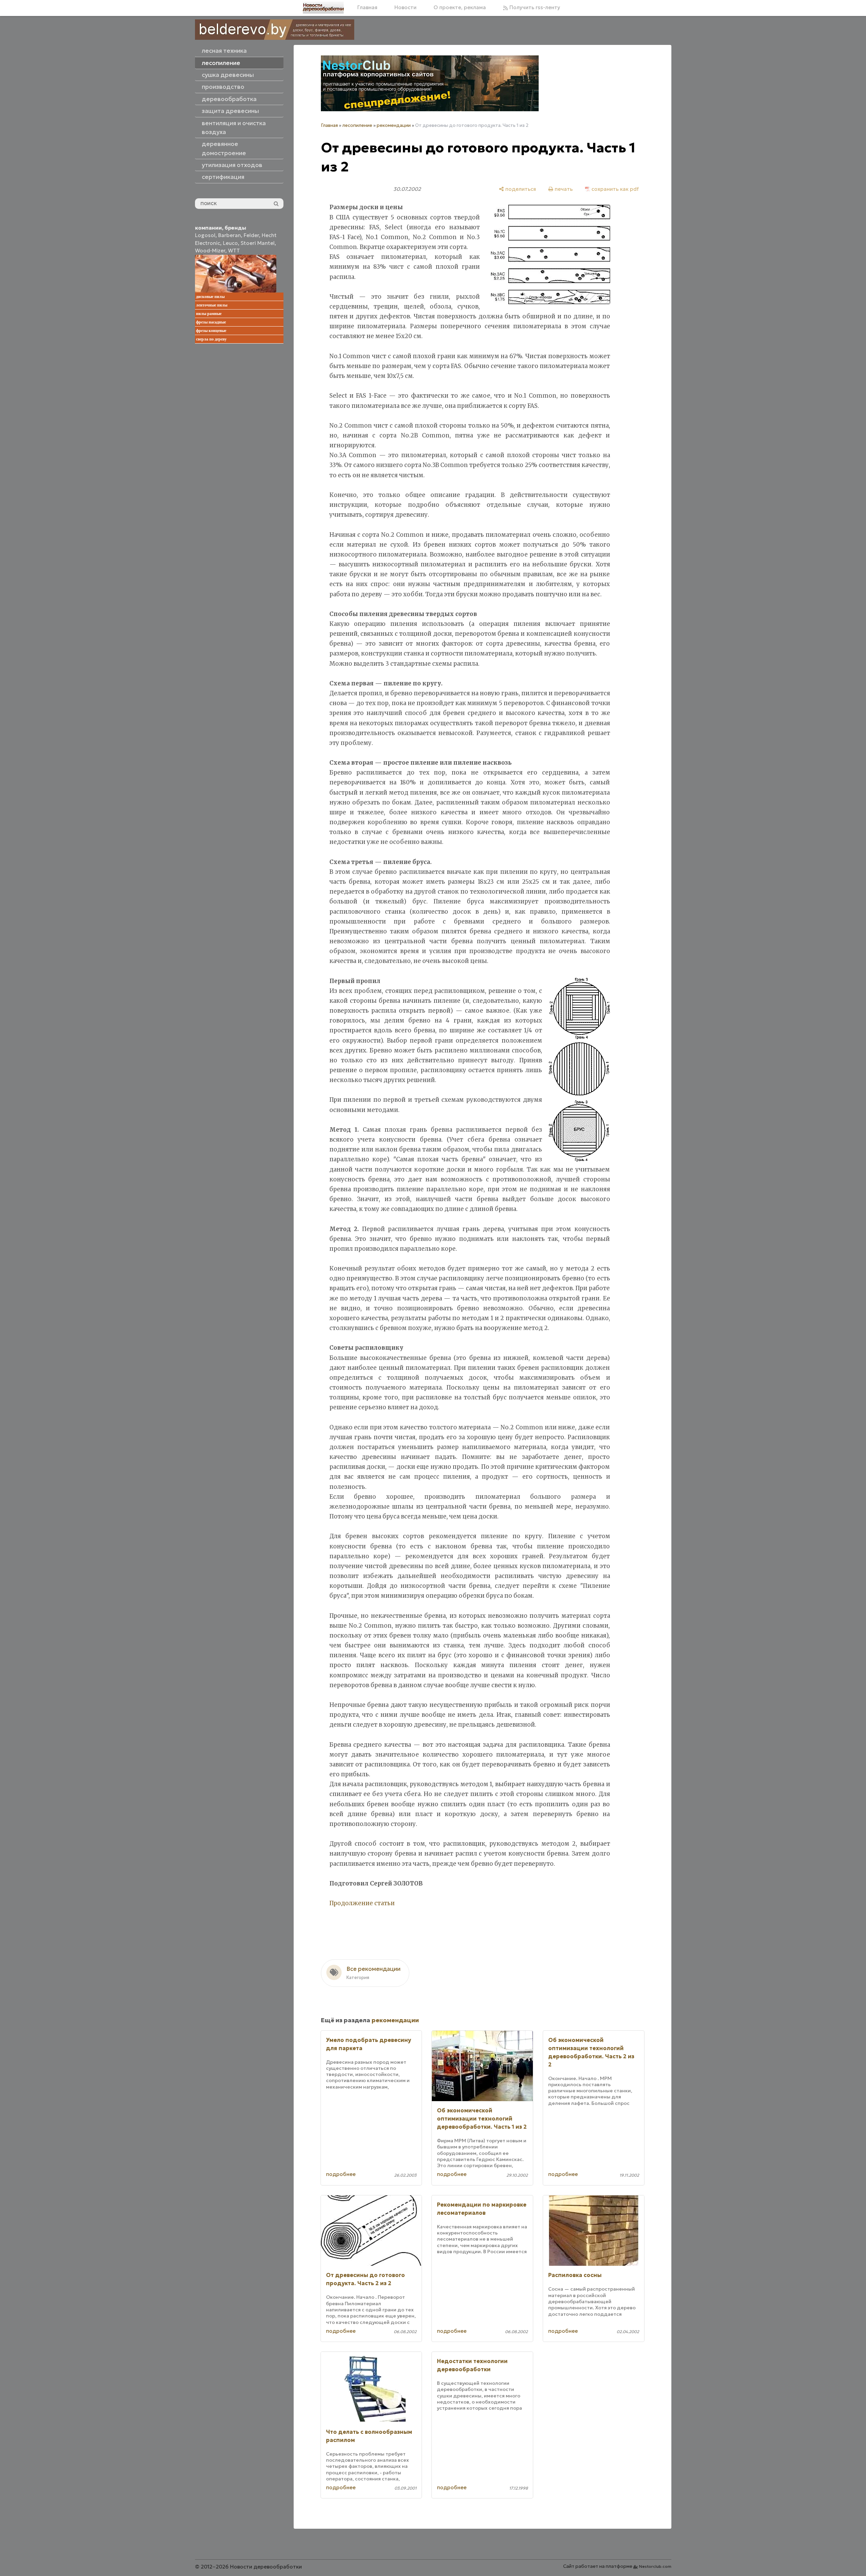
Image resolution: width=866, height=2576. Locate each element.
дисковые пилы (210, 297)
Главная (367, 7)
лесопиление (357, 125)
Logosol (205, 235)
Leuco (230, 243)
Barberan (230, 235)
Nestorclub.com (655, 2566)
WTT (234, 251)
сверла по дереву (211, 339)
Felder (251, 235)
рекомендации (394, 125)
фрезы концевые (211, 331)
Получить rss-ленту (534, 7)
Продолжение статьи (362, 1903)
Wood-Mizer (210, 251)
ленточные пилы (212, 305)
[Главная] (323, 8)
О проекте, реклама (460, 7)
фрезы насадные (211, 322)
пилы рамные (209, 314)
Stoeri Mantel (258, 243)
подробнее (341, 2174)
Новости (405, 7)
